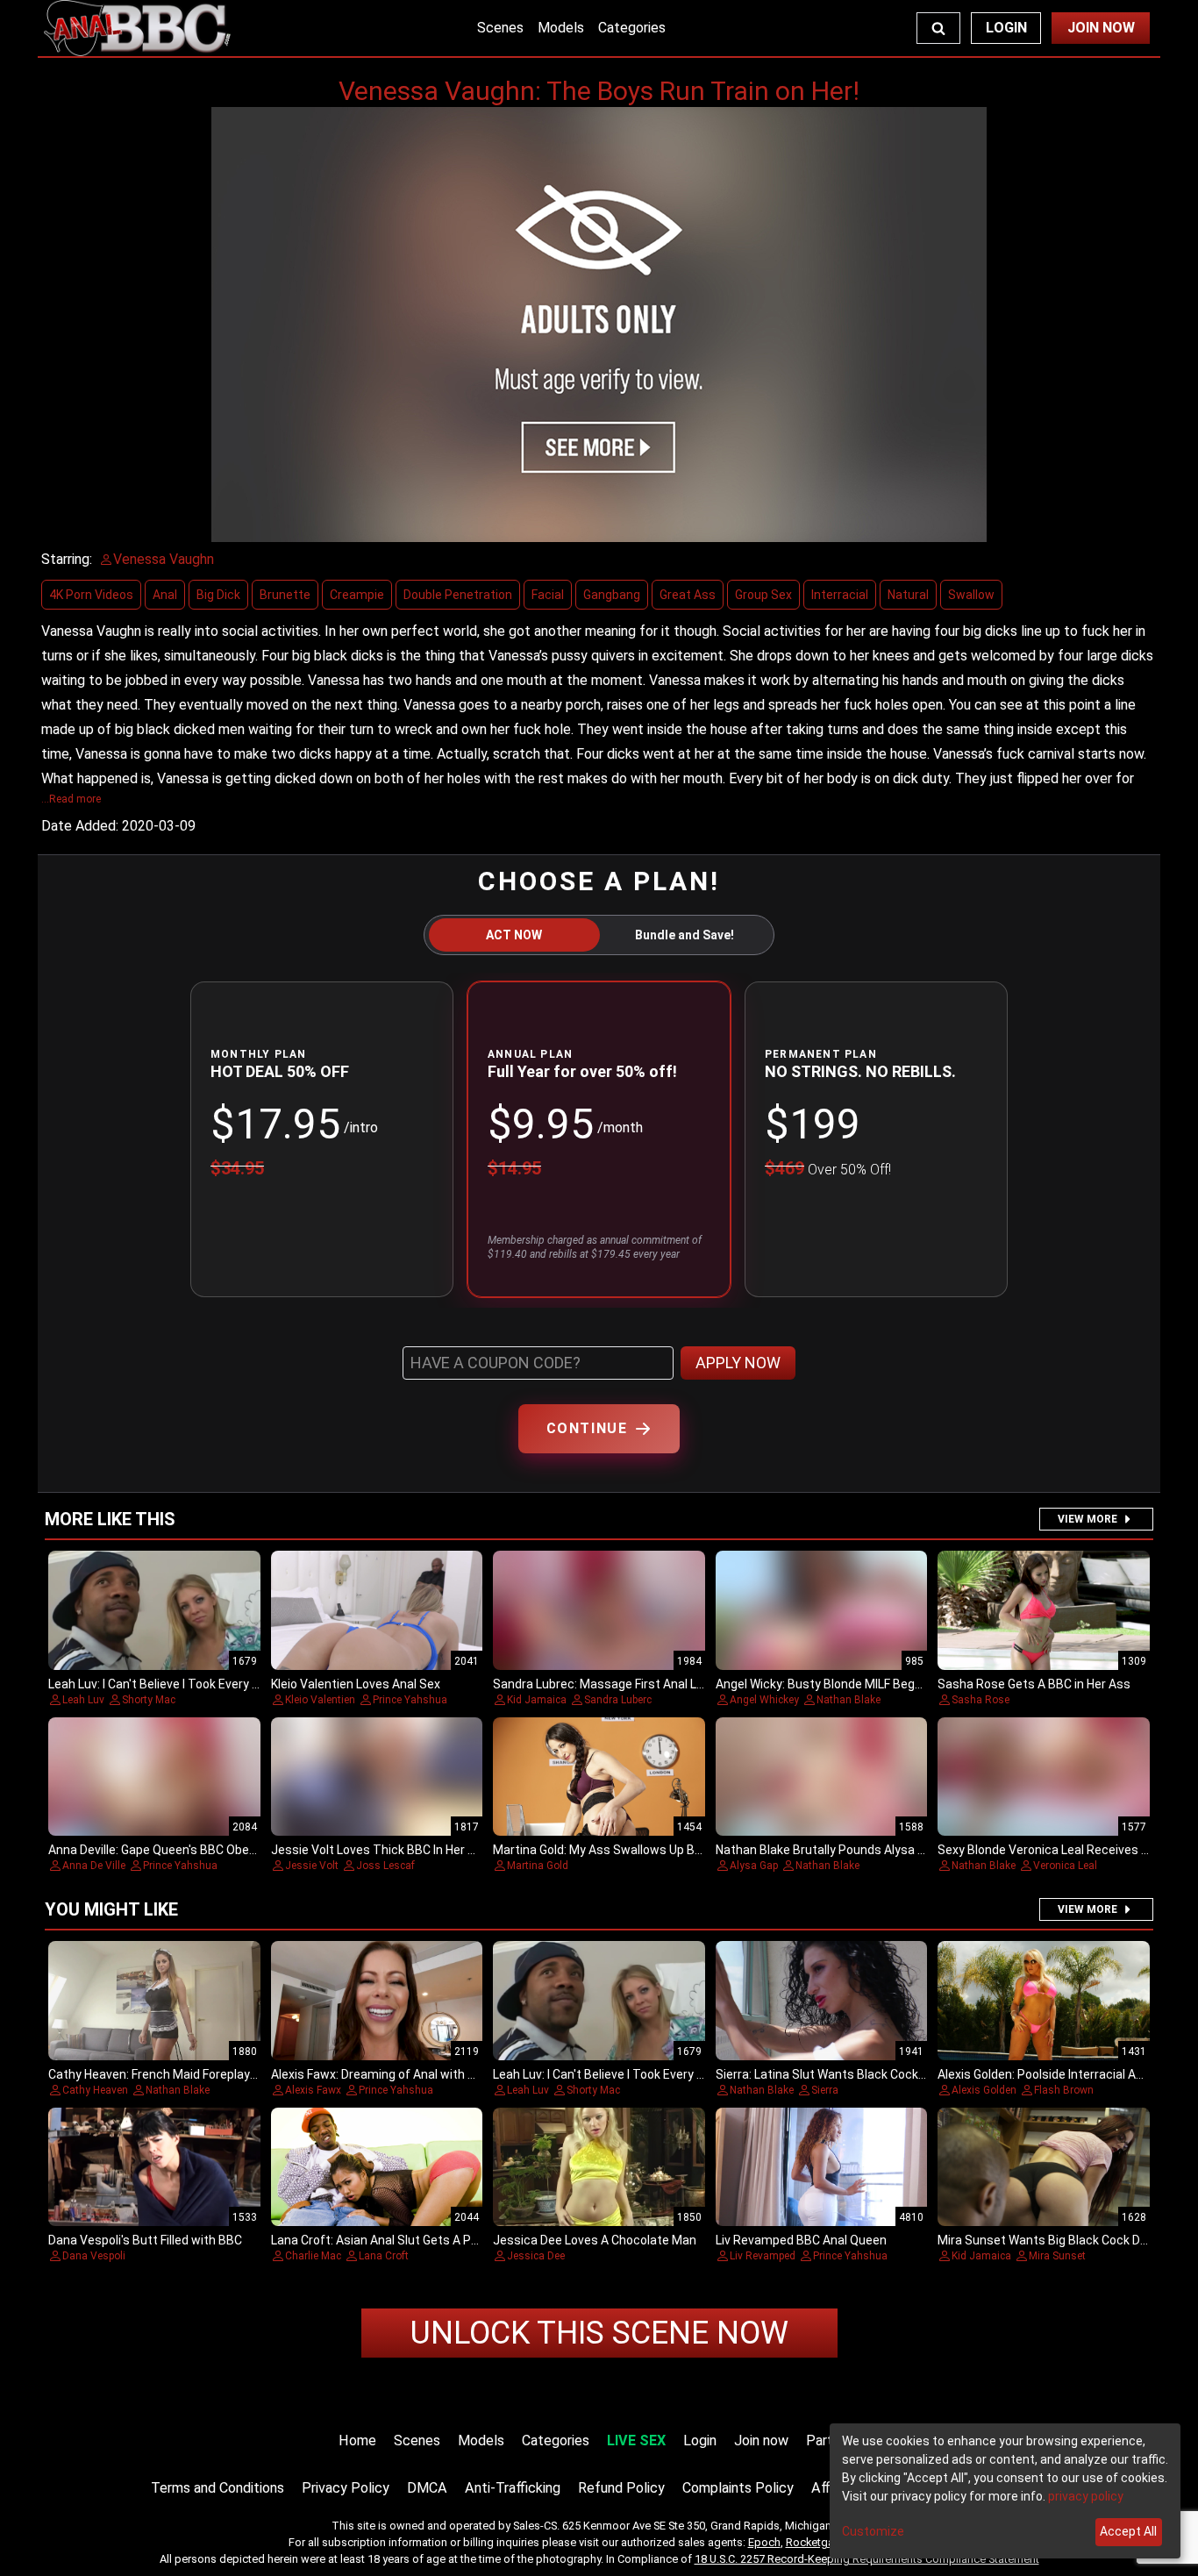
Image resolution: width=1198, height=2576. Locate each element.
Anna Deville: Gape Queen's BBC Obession (164, 1850)
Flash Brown (1064, 2090)
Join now (761, 2440)
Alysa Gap (754, 1866)
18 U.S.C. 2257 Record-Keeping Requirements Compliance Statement (867, 2559)
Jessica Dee (536, 2256)
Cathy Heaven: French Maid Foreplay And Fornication (194, 2074)
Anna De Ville (94, 1866)
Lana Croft (384, 2256)
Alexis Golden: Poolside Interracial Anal (1045, 2074)
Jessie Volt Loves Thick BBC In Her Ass (380, 1850)
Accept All (1128, 2531)
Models (561, 28)
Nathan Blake (849, 1700)
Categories (632, 28)
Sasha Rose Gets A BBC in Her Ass (1034, 1684)
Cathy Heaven (95, 2090)
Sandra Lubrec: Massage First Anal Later (606, 1684)
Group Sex (763, 595)
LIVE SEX (636, 2440)
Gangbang (612, 595)
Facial (548, 595)
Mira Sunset (1057, 2256)
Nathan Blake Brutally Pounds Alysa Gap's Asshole (856, 1850)
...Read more (71, 799)
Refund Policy (621, 2488)
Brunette (285, 595)
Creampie (357, 595)
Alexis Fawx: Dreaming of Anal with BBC (381, 2074)
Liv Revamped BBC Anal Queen (801, 2240)
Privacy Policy (346, 2488)
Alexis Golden (984, 2090)
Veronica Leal (1065, 1866)
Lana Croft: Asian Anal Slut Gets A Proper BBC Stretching (431, 2240)
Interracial (840, 595)
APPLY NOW (738, 1363)
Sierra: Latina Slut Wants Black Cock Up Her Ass (849, 2074)
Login (1006, 28)
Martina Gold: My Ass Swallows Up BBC (602, 1850)
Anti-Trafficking (513, 2488)
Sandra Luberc (618, 1700)
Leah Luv (83, 1700)
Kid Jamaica (537, 1700)
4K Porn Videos (91, 595)
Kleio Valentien (320, 1700)
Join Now (1101, 28)
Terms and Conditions (217, 2488)
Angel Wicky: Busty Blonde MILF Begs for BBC (841, 1684)
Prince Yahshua (410, 1700)
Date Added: (80, 826)
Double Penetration (458, 595)
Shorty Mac (149, 1700)
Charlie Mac (313, 2256)
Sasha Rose (981, 1700)
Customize (873, 2531)
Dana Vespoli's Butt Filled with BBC (145, 2240)
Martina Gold (538, 1866)
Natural (908, 595)
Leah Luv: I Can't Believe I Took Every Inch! (163, 1684)
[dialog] (1005, 2491)
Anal (165, 595)
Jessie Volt (312, 1866)
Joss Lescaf (385, 1866)
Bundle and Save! (685, 935)
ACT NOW (514, 935)
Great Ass (688, 595)
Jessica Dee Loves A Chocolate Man (595, 2240)
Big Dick (218, 595)
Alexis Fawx (313, 2090)
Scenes (500, 28)
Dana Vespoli (94, 2256)
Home (357, 2440)
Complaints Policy (738, 2488)
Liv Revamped (763, 2256)
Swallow (971, 595)
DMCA (427, 2488)
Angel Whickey (764, 1700)
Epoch (764, 2542)
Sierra (825, 2090)
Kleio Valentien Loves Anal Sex (356, 1684)
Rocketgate (815, 2542)
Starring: (67, 559)
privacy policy (1086, 2496)
